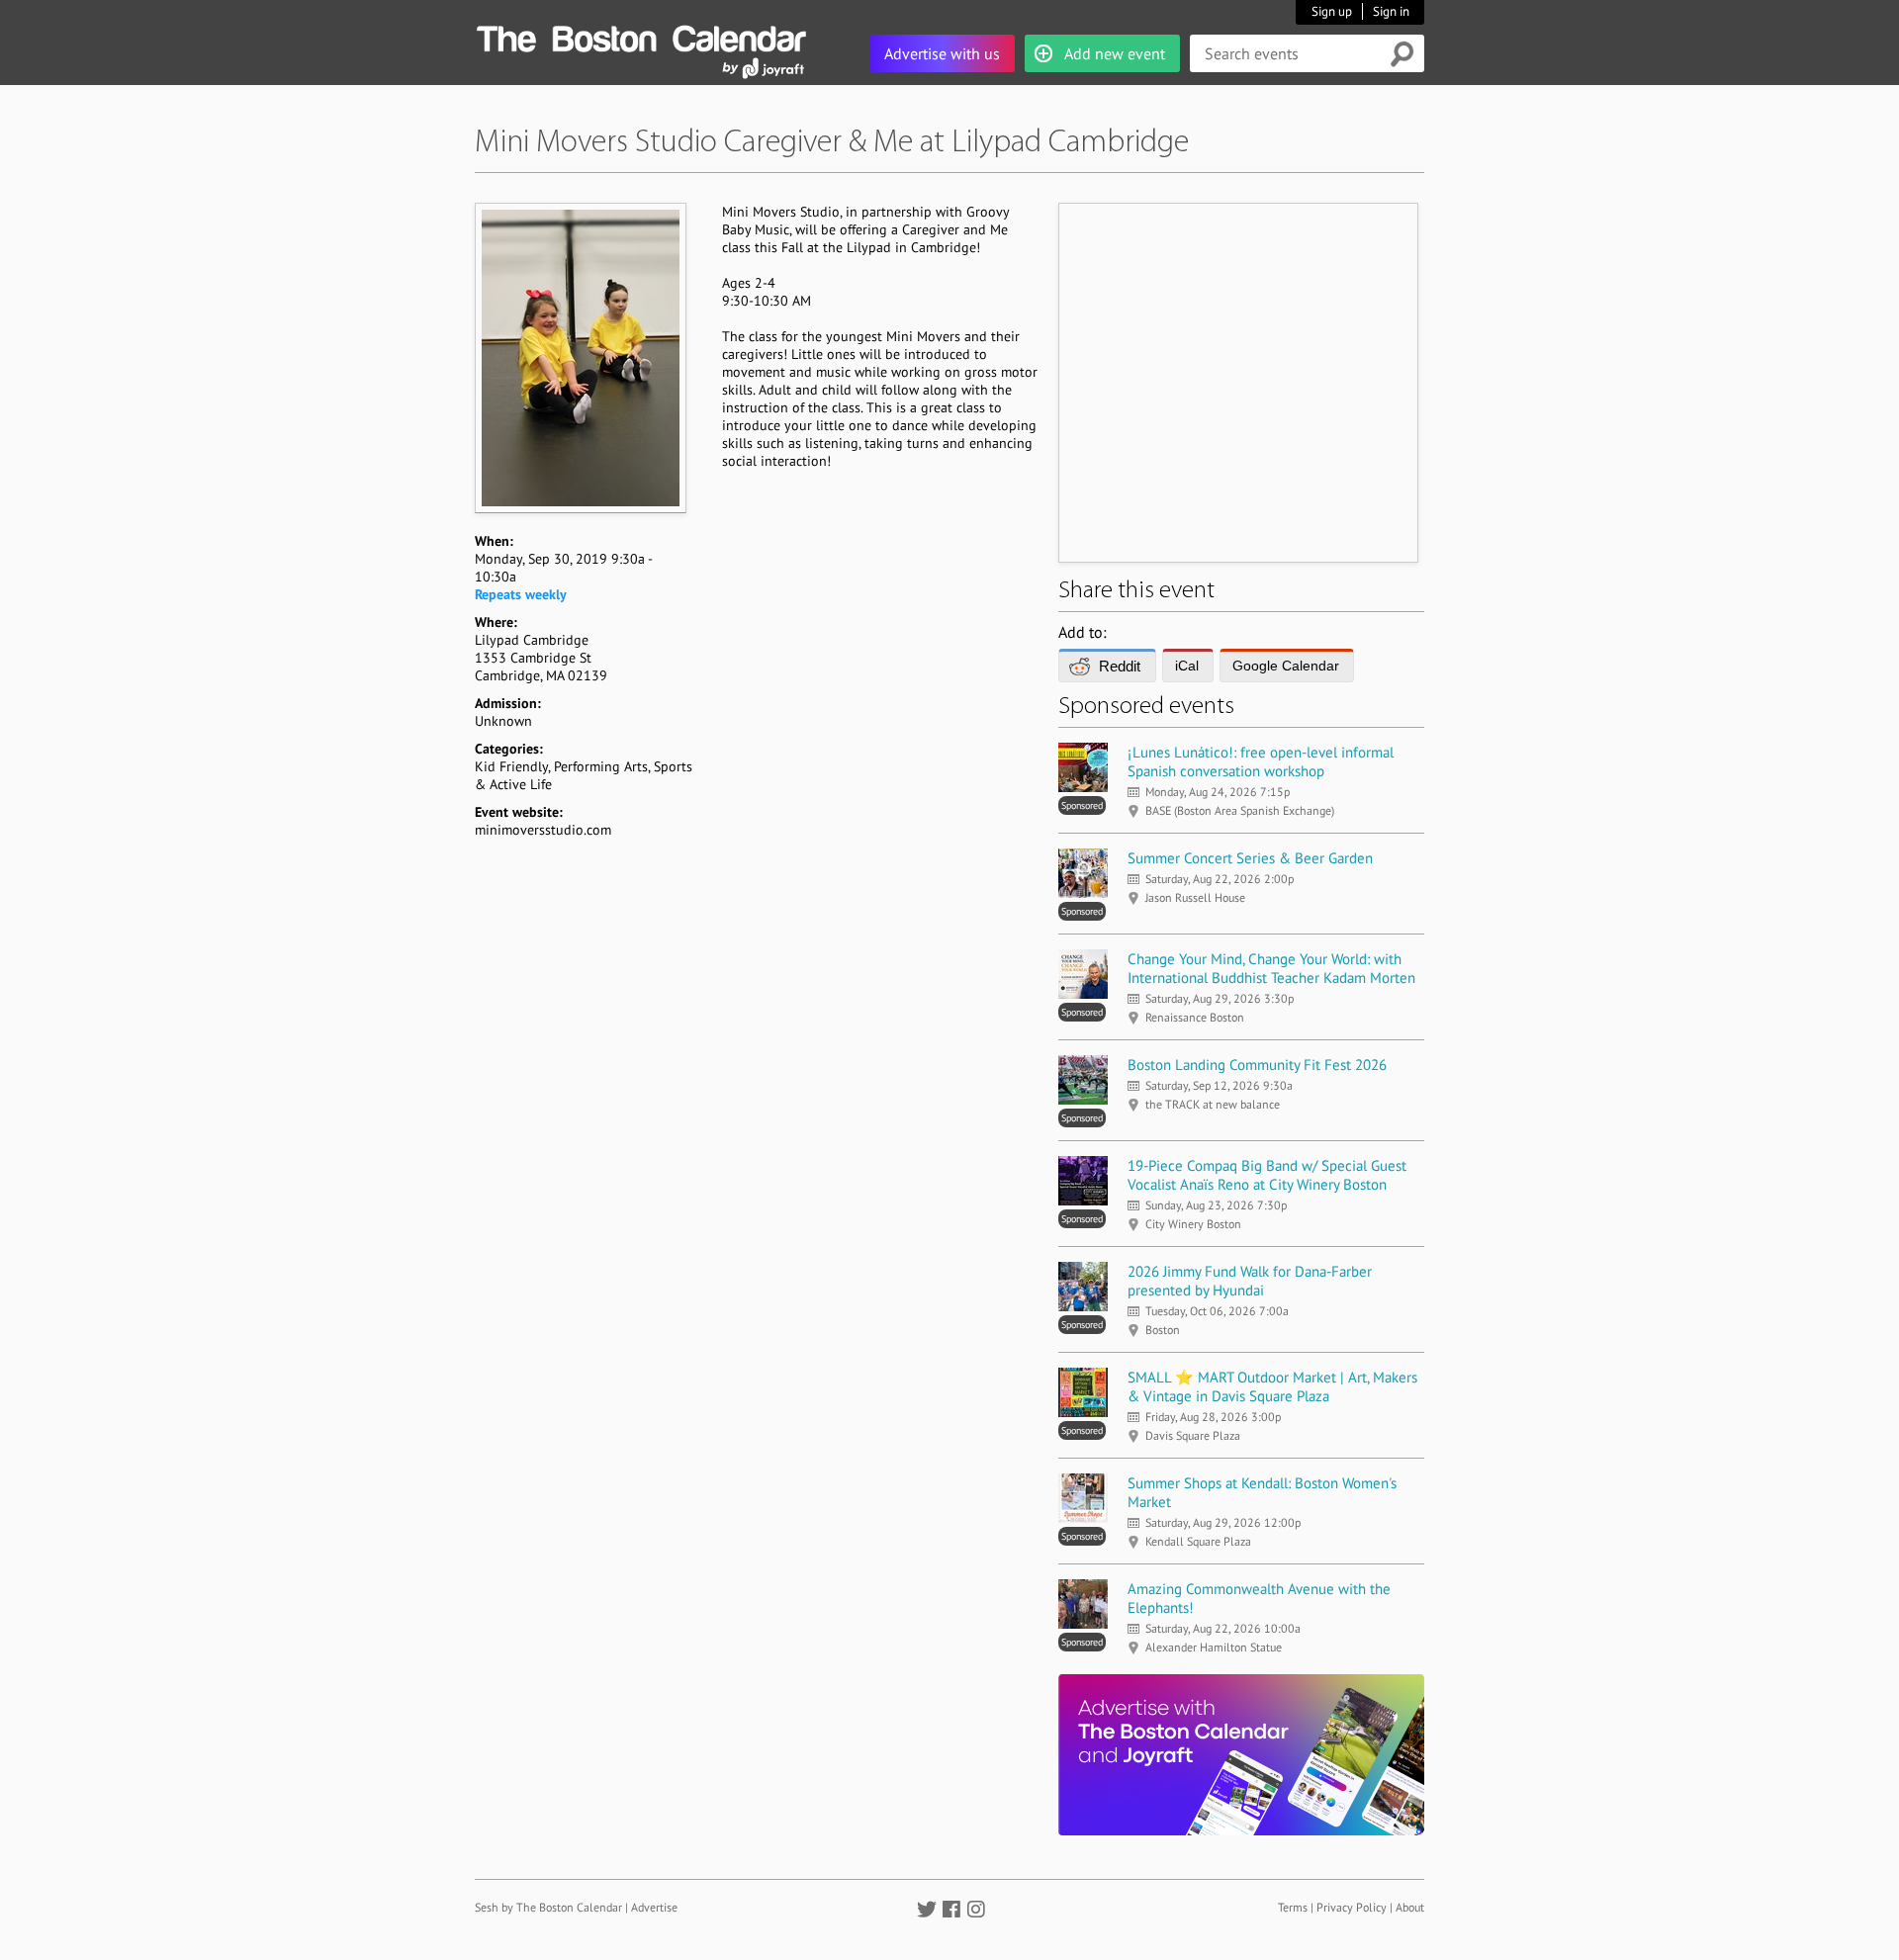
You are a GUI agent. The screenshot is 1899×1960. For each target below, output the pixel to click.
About (1410, 1907)
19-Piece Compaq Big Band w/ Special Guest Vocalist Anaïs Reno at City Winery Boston (1267, 1175)
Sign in (1391, 11)
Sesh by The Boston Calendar (548, 1907)
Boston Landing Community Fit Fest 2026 (1257, 1065)
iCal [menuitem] (1187, 666)
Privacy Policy (1352, 1907)
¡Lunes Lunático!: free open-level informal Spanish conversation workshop (1261, 761)
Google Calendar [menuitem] (1286, 666)
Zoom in (580, 357)
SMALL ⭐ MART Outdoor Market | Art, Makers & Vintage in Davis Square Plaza (1272, 1386)
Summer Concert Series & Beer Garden (1250, 858)
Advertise (654, 1907)
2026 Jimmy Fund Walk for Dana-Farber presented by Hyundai (1250, 1281)
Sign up (1332, 11)
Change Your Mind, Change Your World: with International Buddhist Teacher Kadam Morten (1271, 968)
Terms (1293, 1907)
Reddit (1120, 666)
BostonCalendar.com (641, 36)
